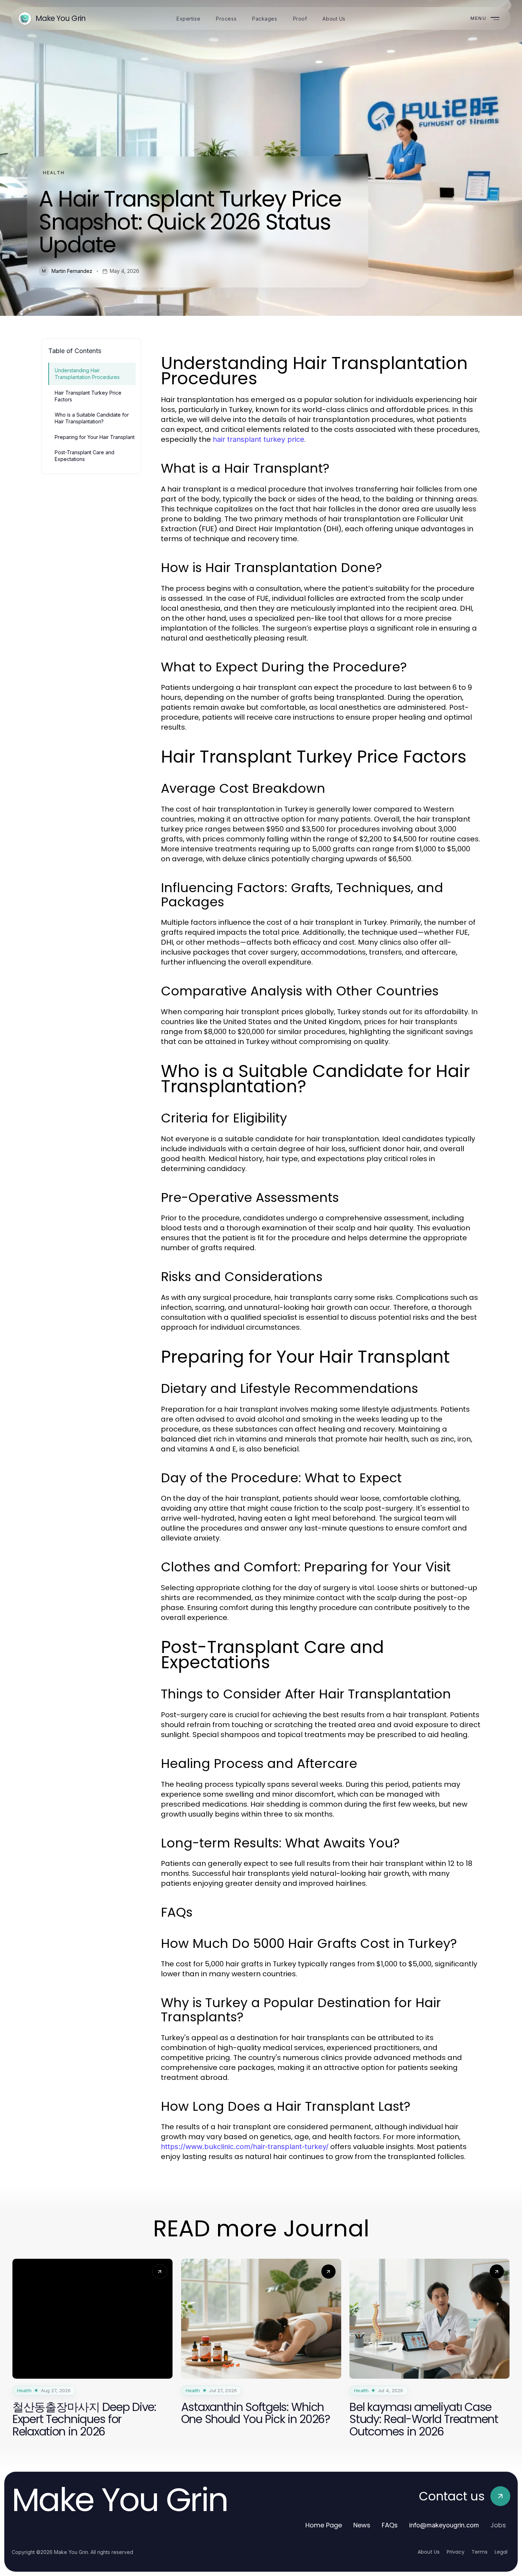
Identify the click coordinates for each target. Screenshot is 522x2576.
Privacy (456, 2552)
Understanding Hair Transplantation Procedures (87, 374)
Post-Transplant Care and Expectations (85, 456)
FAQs (390, 2525)
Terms (480, 2552)
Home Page (324, 2525)
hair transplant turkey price (259, 439)
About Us (429, 2552)
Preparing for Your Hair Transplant (95, 437)
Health (54, 173)
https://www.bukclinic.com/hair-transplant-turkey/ (245, 2147)
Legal (501, 2552)
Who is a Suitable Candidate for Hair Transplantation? (92, 418)
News (362, 2525)
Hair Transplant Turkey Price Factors (88, 396)
